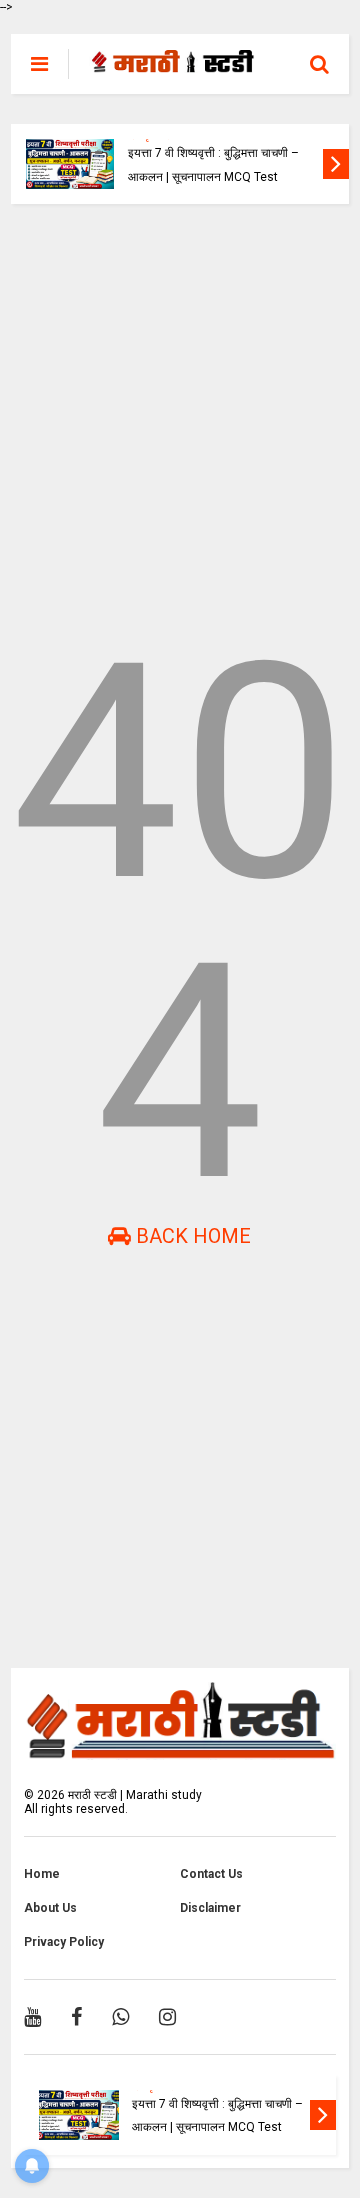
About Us (50, 1908)
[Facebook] (76, 2017)
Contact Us (211, 1874)
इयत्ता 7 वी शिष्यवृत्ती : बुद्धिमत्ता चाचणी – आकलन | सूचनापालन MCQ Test (213, 164)
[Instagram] (167, 2017)
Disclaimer (210, 1908)
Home (42, 1874)
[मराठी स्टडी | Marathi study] (173, 64)
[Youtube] (32, 2017)
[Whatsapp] (120, 2017)
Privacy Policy (64, 1942)
